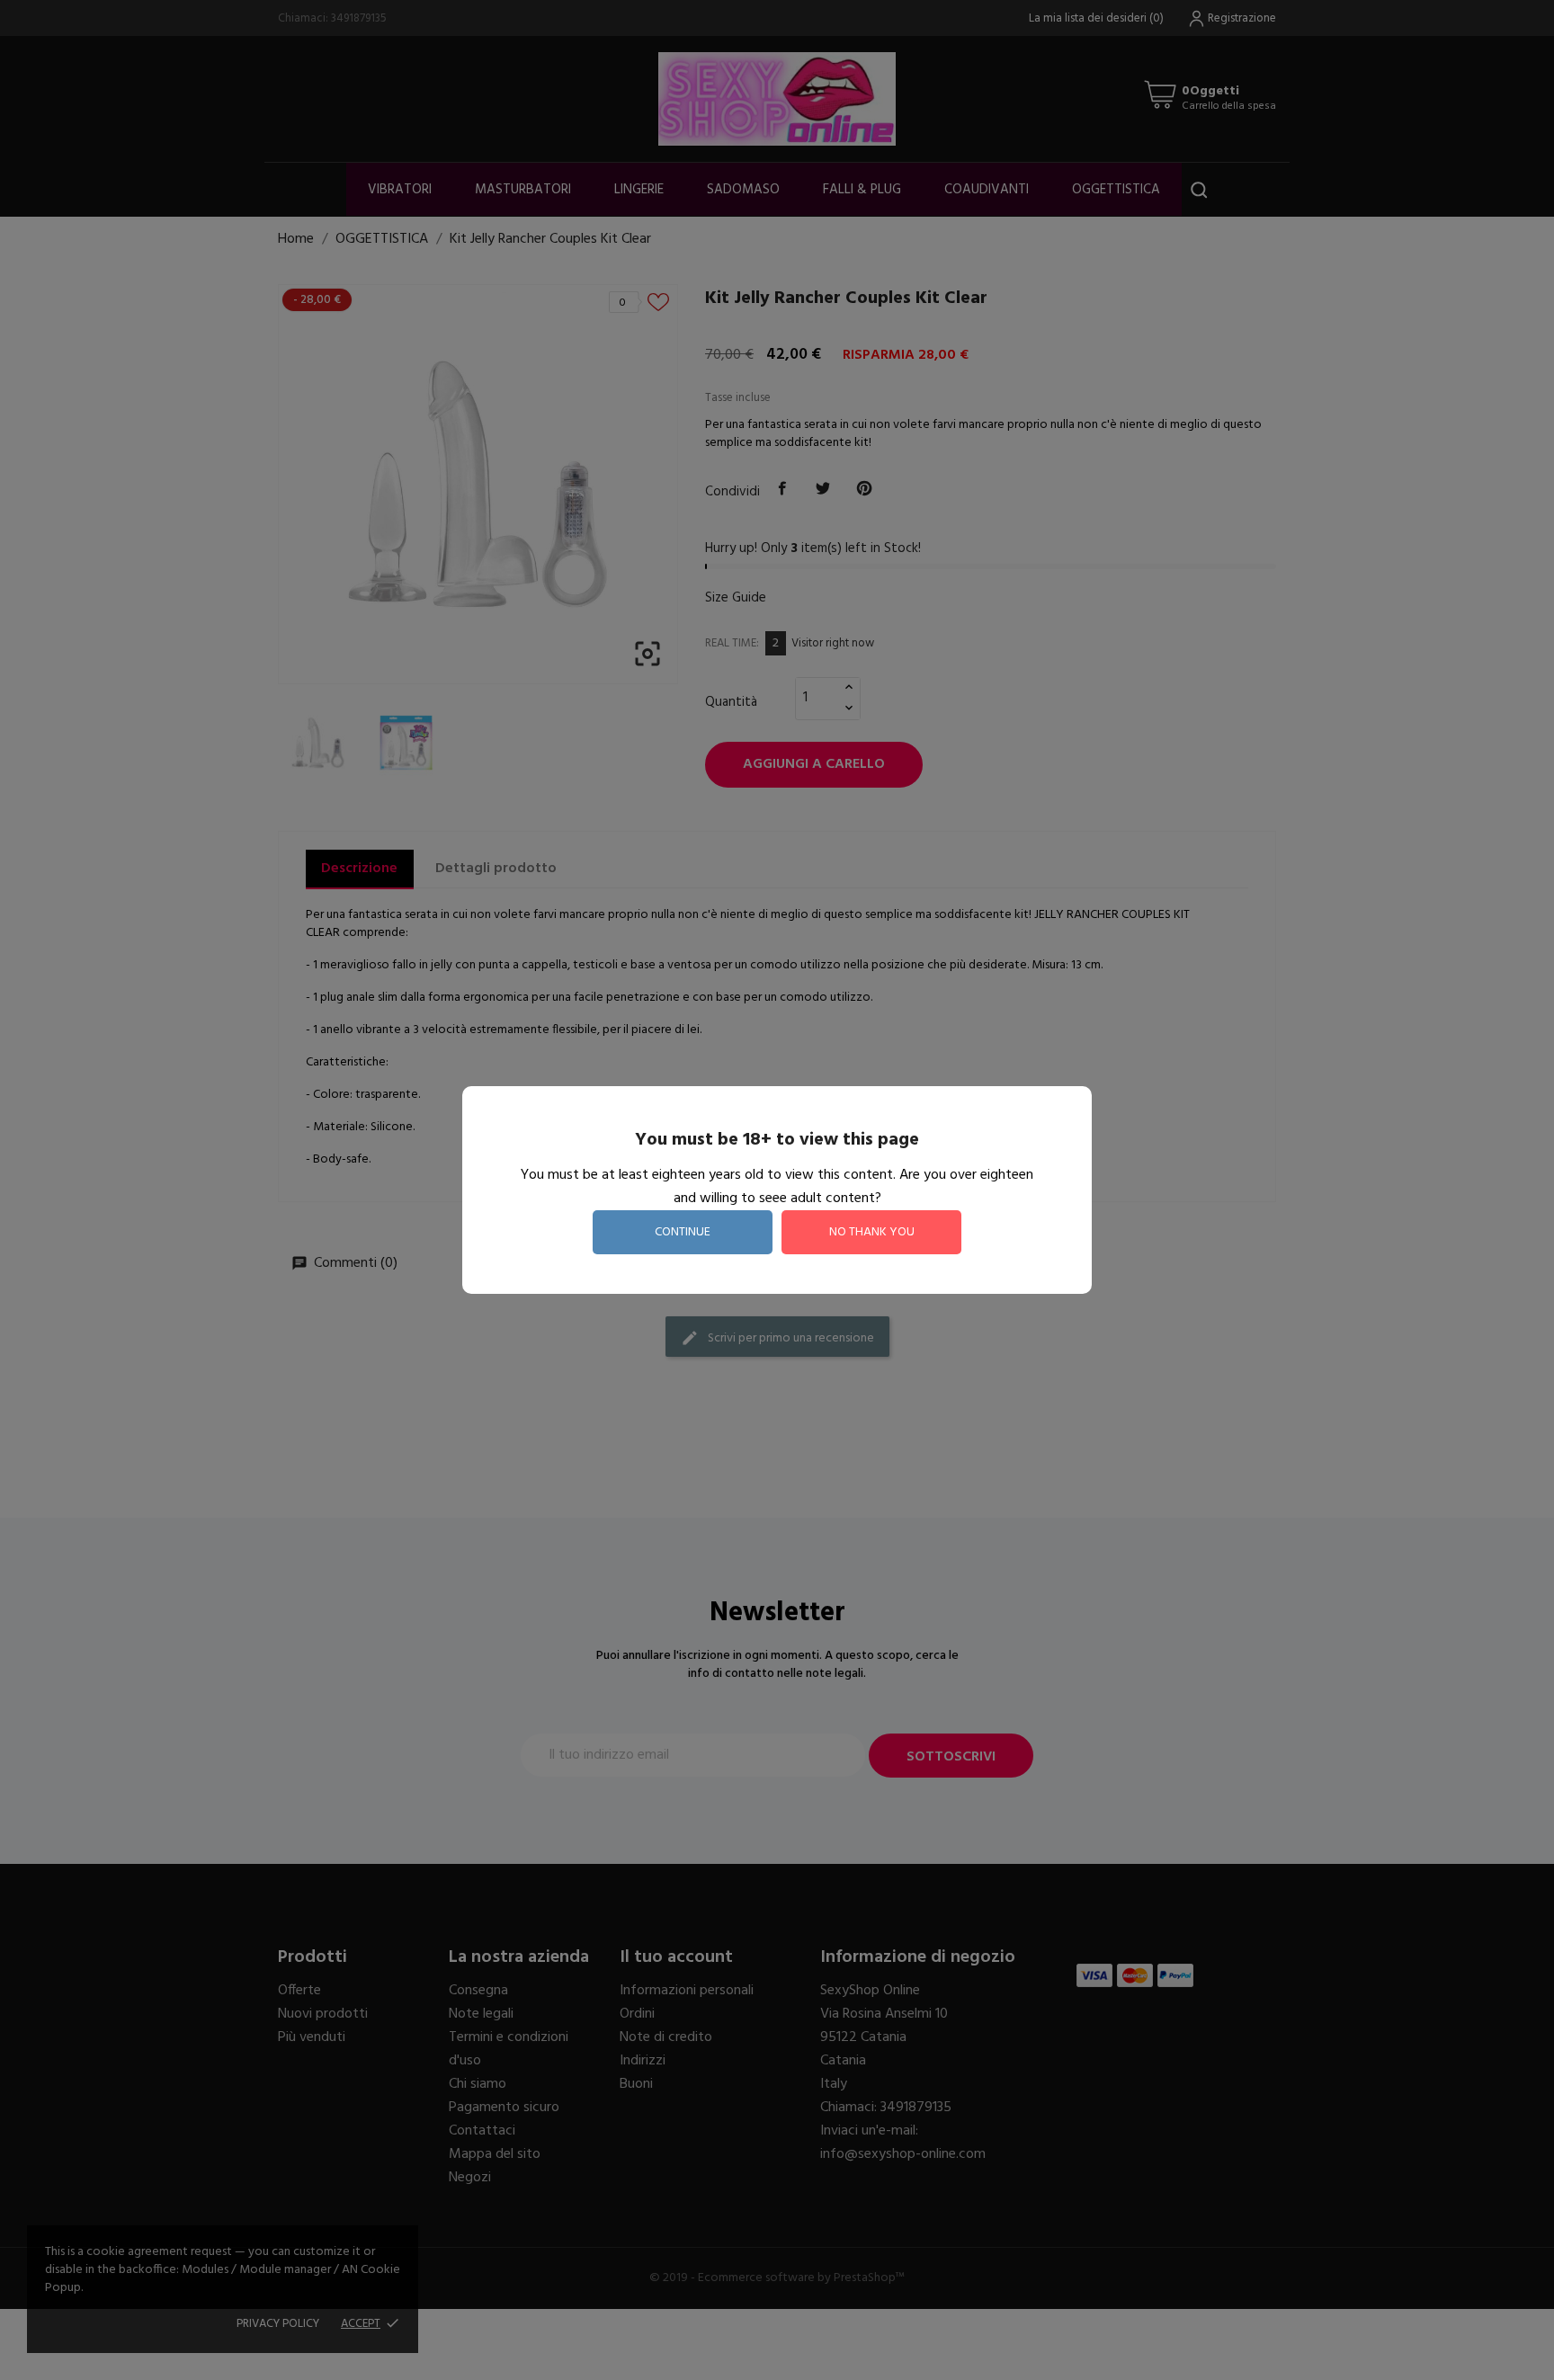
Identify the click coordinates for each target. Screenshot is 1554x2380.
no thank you (872, 1232)
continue (683, 1232)
